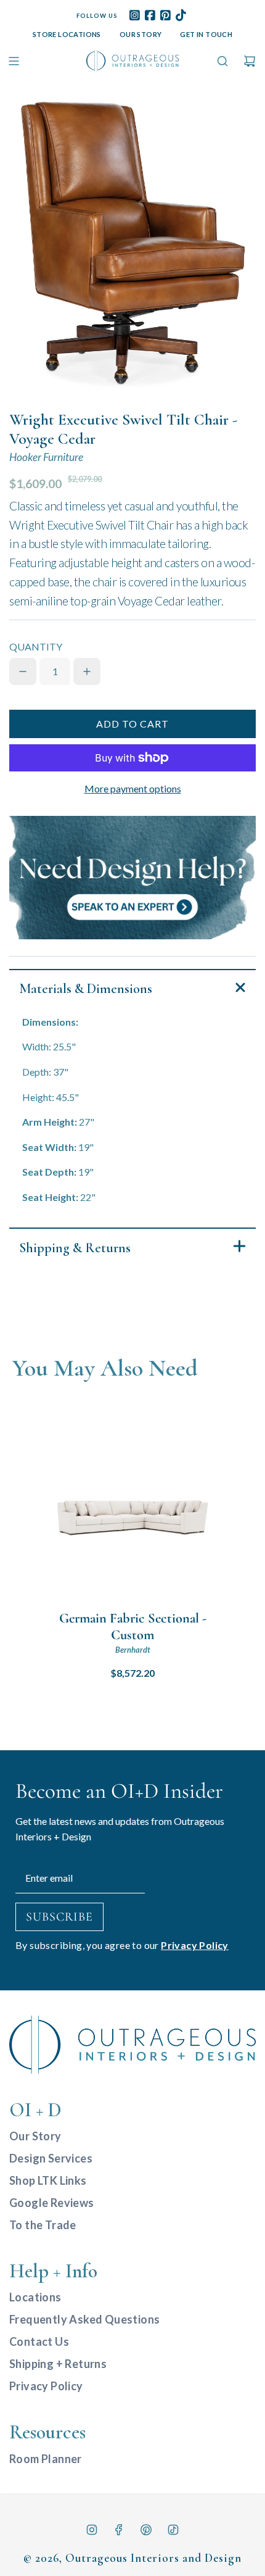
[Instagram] (92, 2530)
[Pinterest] (146, 2530)
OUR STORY (141, 34)
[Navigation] (14, 61)
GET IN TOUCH (206, 34)
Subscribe (59, 1917)
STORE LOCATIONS (67, 34)
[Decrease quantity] (23, 671)
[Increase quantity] (87, 671)
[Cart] (250, 61)
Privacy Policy (195, 1945)
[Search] (222, 61)
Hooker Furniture (46, 457)
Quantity (36, 646)
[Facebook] (119, 2530)
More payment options (133, 788)
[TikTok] (173, 2530)
